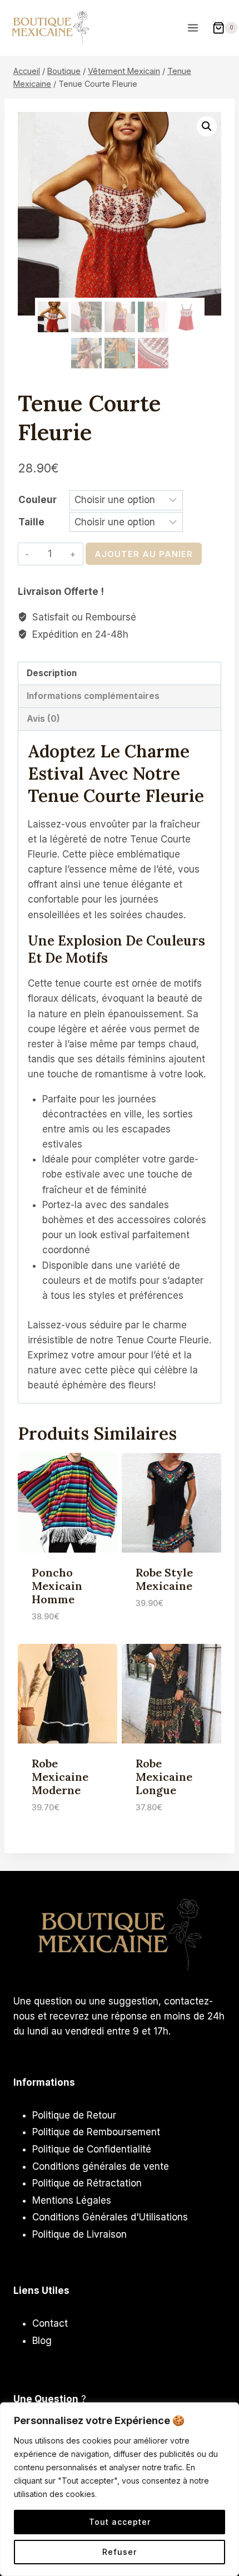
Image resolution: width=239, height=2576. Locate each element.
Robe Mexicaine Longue (164, 1777)
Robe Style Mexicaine (164, 1579)
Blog (42, 2341)
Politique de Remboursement (96, 2132)
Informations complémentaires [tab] (93, 696)
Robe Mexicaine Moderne (60, 1777)
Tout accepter (120, 2522)
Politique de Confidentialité (92, 2149)
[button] (207, 126)
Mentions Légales (72, 2200)
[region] (120, 2489)
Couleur (38, 500)
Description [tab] (52, 673)
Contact (50, 2323)
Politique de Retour (74, 2115)
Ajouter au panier (144, 554)
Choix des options (158, 1629)
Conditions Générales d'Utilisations (110, 2217)
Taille (31, 522)
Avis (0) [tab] (43, 719)
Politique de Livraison (79, 2234)
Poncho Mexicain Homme (57, 1586)
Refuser (120, 2552)
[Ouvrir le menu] (194, 28)
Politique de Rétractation (87, 2183)
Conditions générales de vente (101, 2166)
